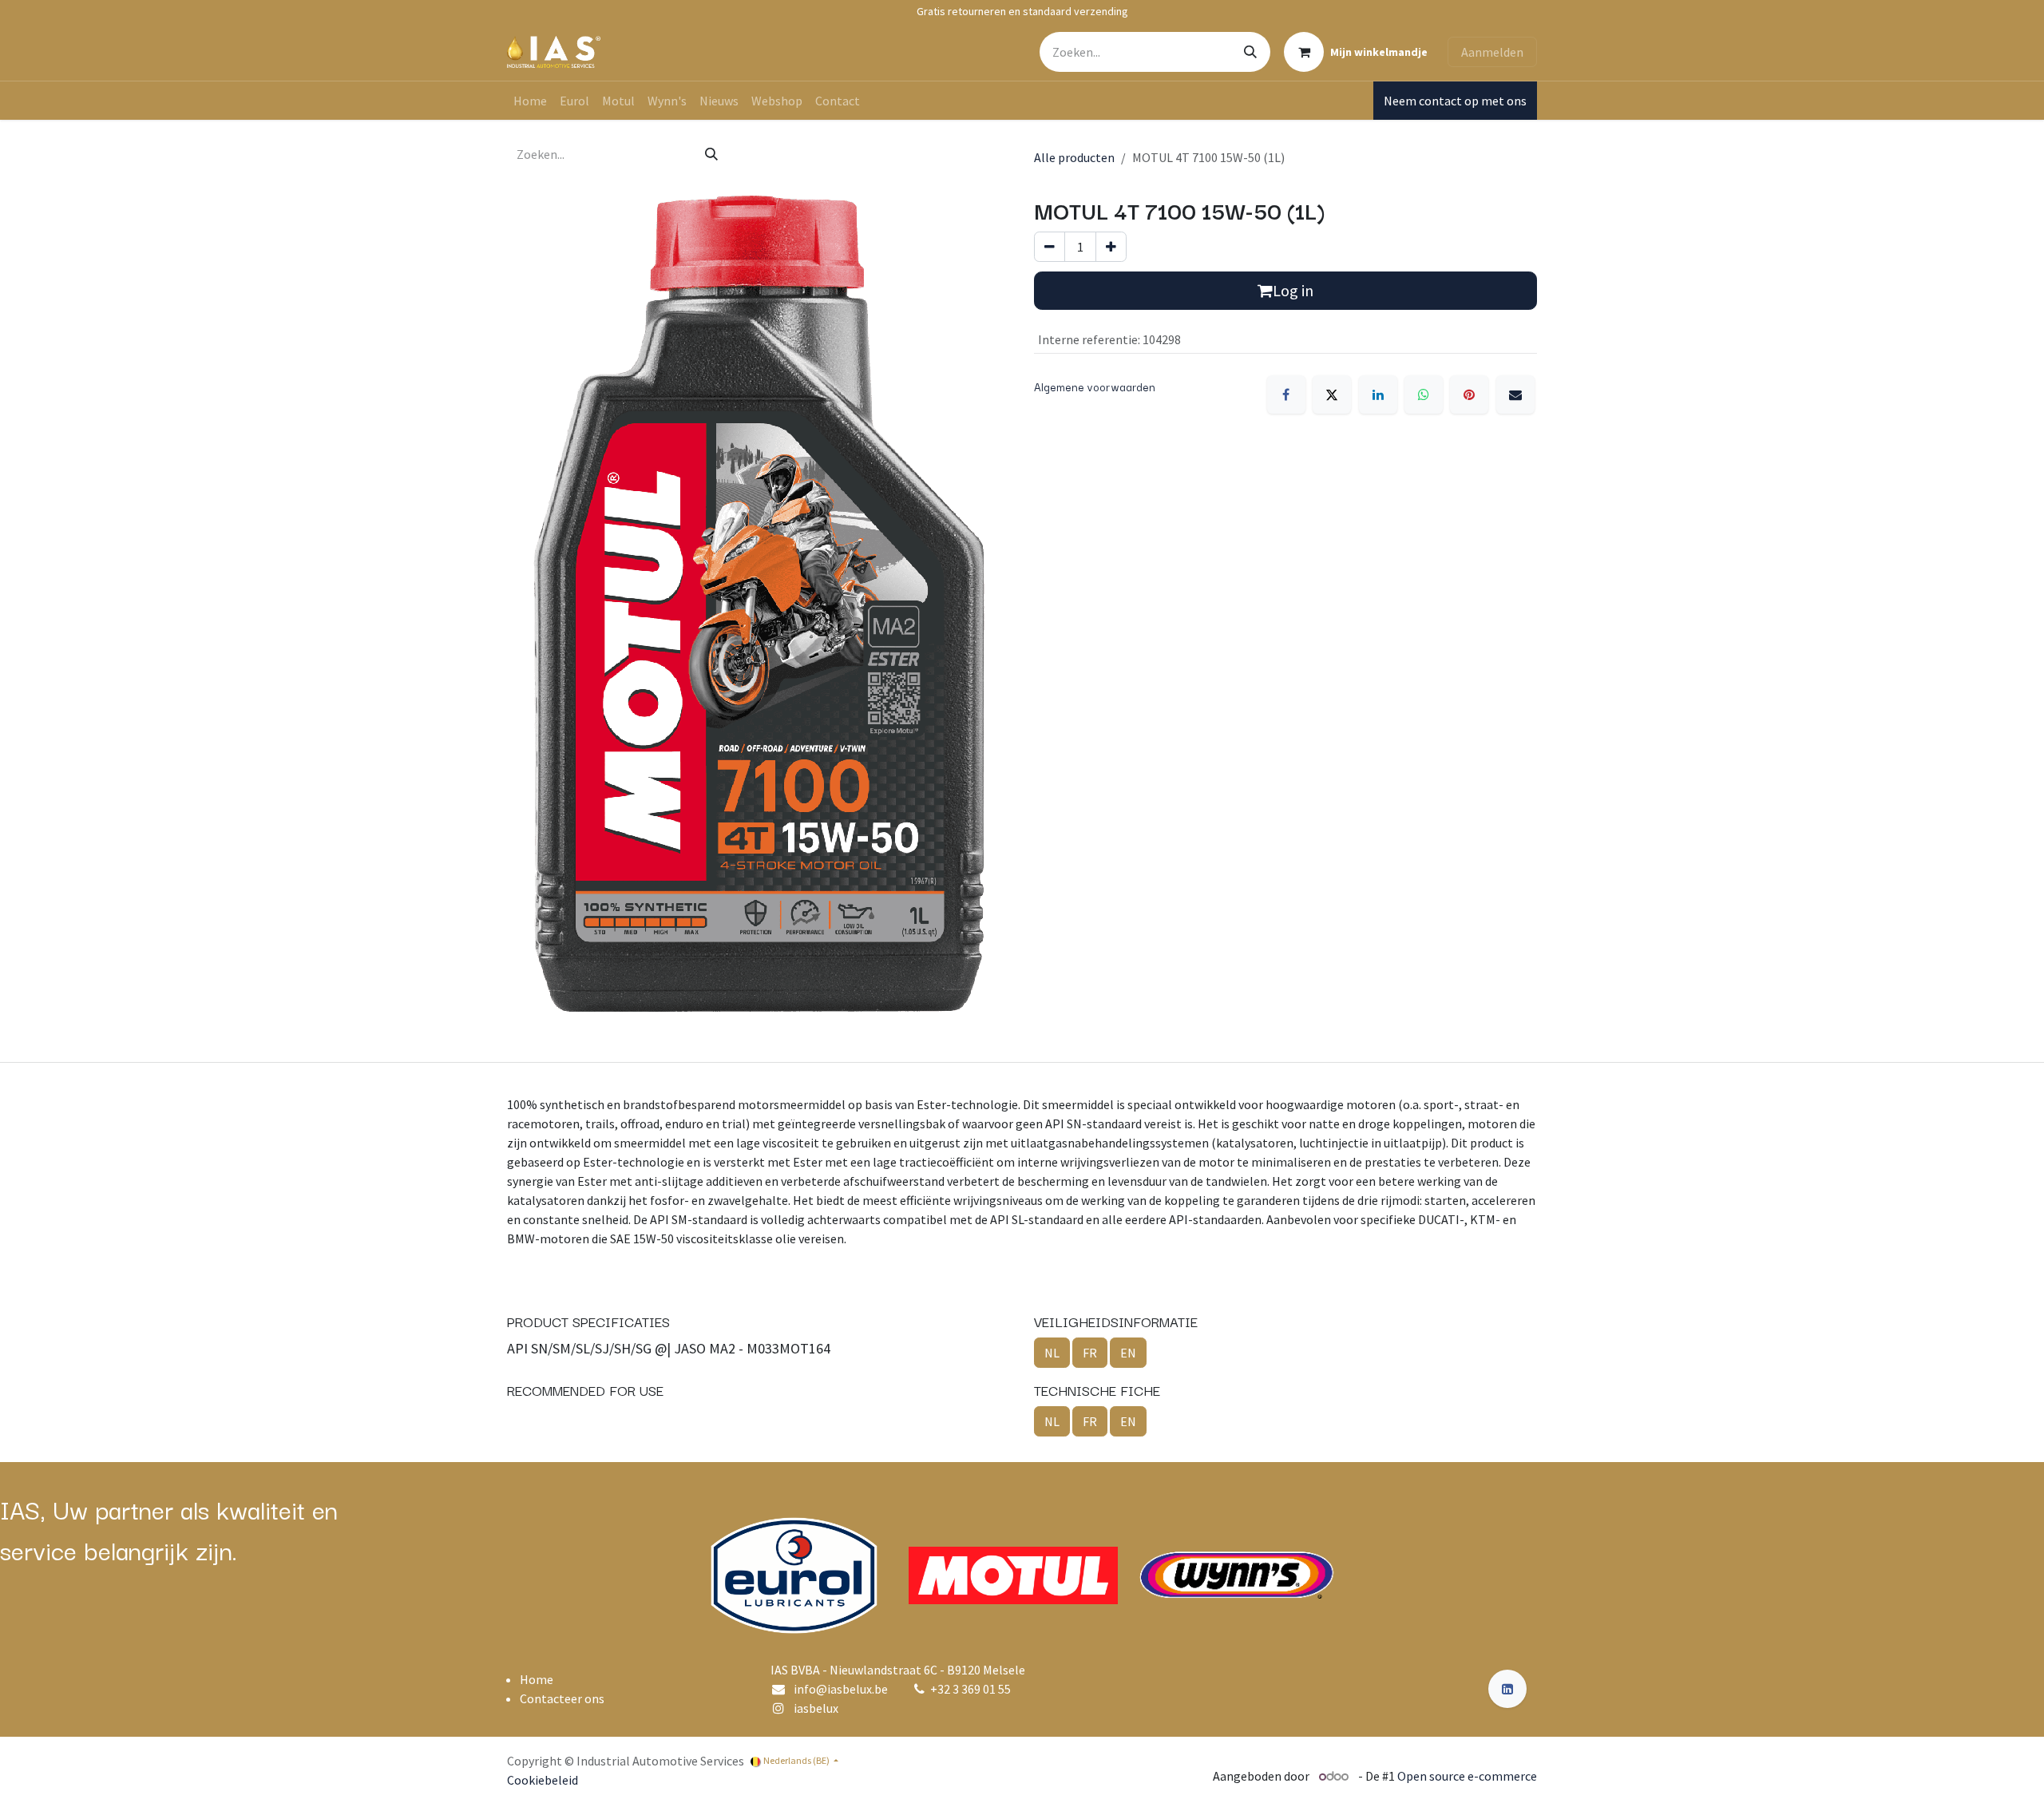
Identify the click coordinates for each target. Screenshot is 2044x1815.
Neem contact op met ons (1455, 101)
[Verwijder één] (1050, 247)
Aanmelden (1492, 52)
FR (1090, 1353)
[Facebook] (1286, 394)
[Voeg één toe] (1111, 247)
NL (1052, 1353)
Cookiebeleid (543, 1780)
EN (1128, 1353)
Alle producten (1074, 157)
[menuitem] (530, 101)
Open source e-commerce (1467, 1776)
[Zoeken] (1250, 52)
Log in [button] (1293, 290)
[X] (1332, 394)
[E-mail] (1515, 394)
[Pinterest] (1469, 394)
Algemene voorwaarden (1095, 386)
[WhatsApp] (1424, 394)
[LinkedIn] (1378, 394)
